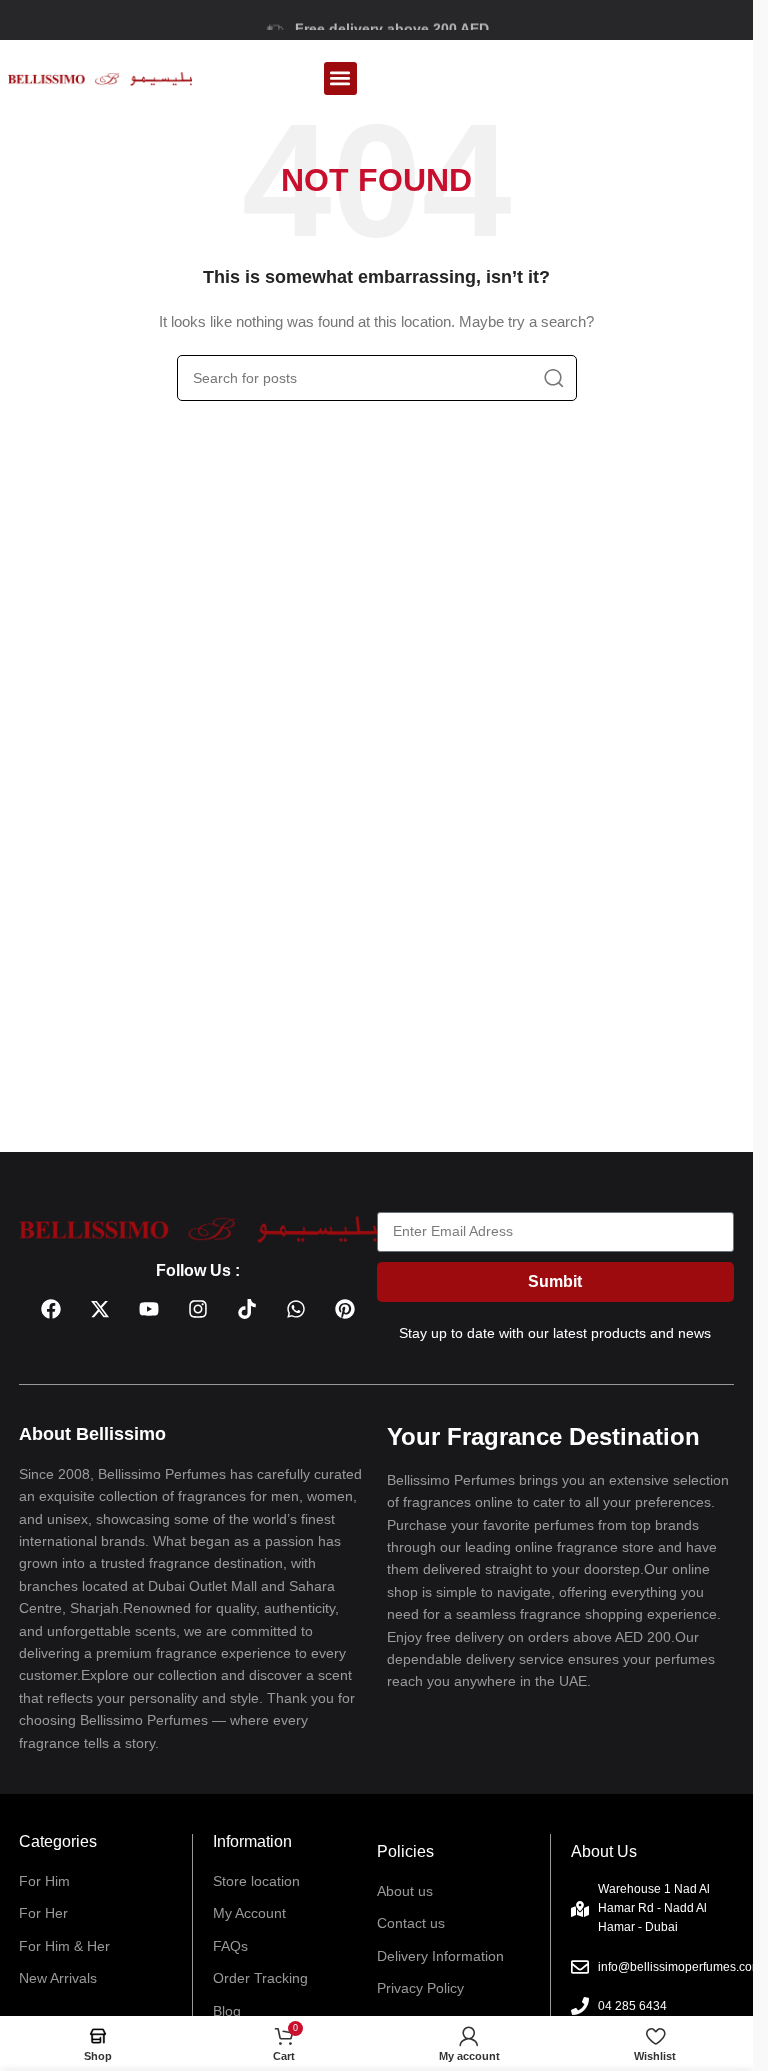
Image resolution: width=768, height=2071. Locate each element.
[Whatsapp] (296, 1309)
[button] (340, 78)
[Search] (554, 378)
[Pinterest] (345, 1309)
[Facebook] (51, 1309)
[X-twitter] (100, 1309)
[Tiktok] (247, 1309)
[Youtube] (149, 1309)
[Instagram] (198, 1309)
